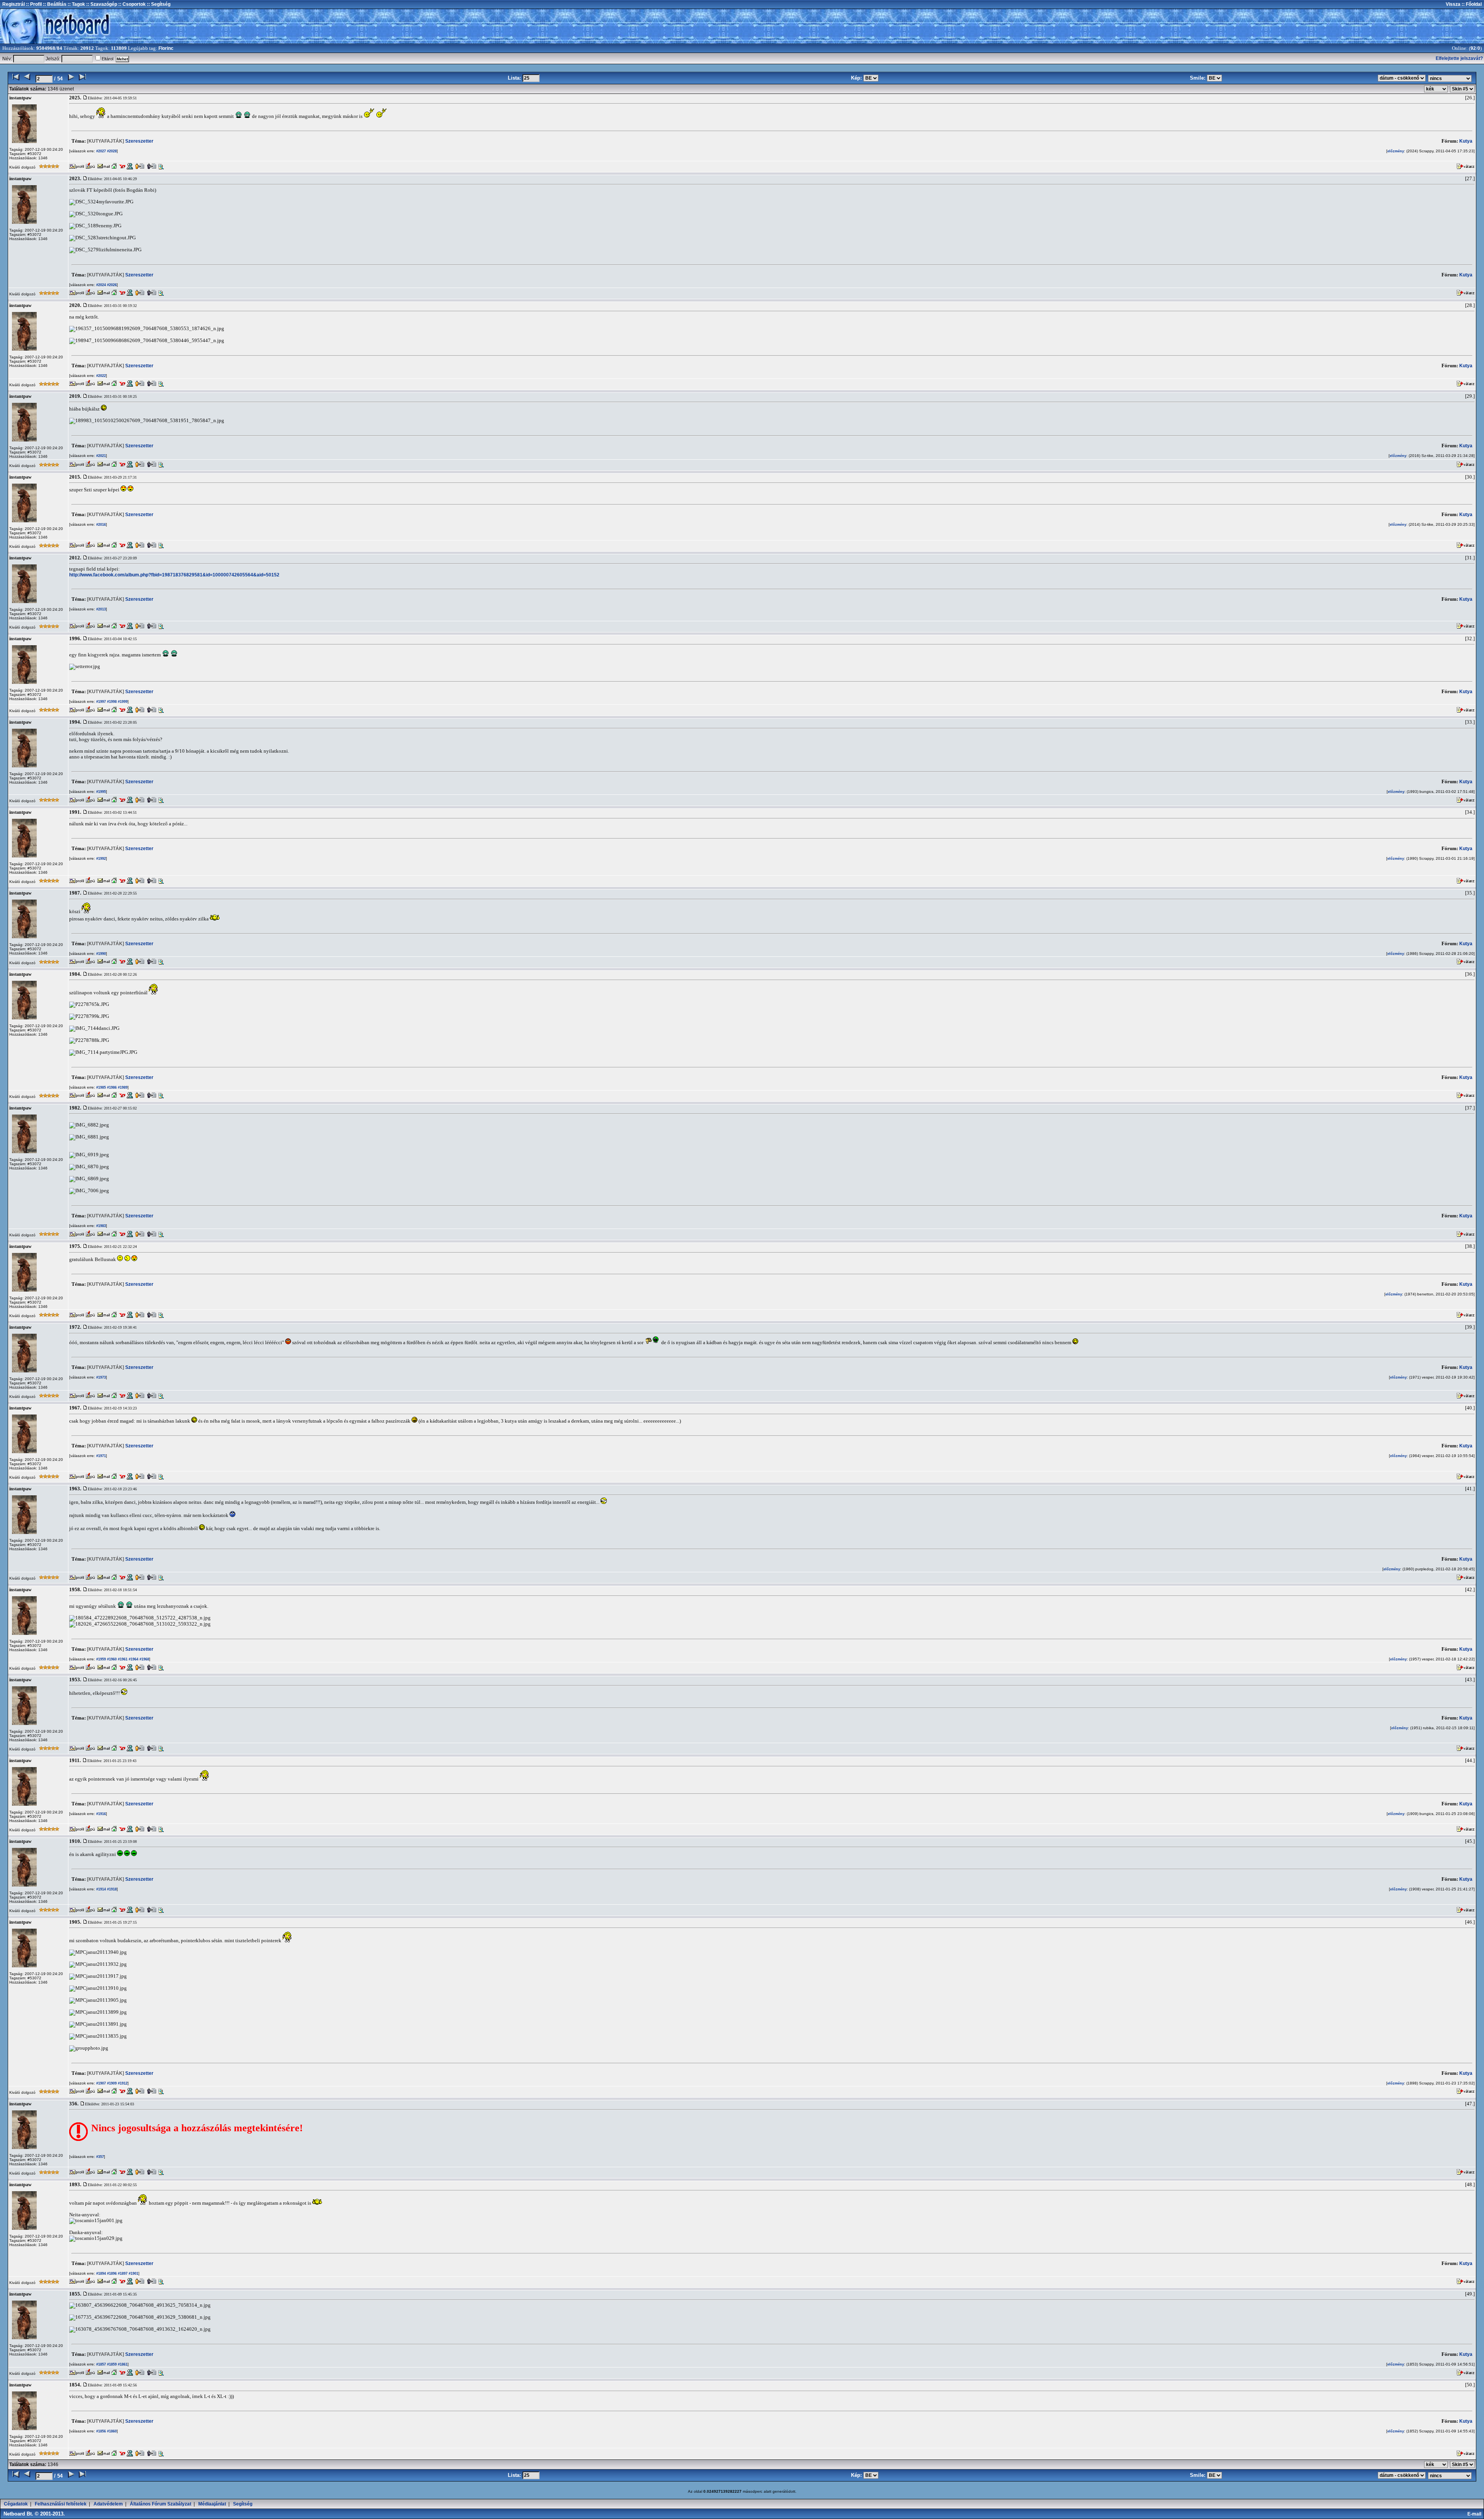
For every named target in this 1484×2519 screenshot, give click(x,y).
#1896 (111, 2274)
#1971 (100, 1456)
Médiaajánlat (212, 2504)
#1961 (122, 1659)
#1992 (100, 859)
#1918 (111, 1889)
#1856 (100, 2431)
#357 (100, 2157)
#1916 (100, 1814)
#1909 (111, 2083)
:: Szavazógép (102, 4)
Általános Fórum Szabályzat (161, 2504)
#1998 (111, 702)
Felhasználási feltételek (61, 2504)
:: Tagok (76, 4)
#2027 (100, 151)
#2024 (100, 285)
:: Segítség (158, 4)
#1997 (100, 702)
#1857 (100, 2364)
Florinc (166, 48)
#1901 (133, 2274)
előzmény (1396, 151)
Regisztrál (14, 4)
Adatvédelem (108, 2504)
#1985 (100, 1087)
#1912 (122, 2083)
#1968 (144, 1659)
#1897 (122, 2274)
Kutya (1466, 141)
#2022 (100, 376)
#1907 (100, 2083)
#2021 (100, 456)
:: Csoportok (131, 4)
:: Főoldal (1471, 4)
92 (1473, 48)
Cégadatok (16, 2504)
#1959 (100, 1659)
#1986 (111, 1087)
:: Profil (33, 4)
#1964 (133, 1659)
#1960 (111, 1659)
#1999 (122, 702)
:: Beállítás (54, 4)
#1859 (111, 2364)
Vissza (1453, 4)
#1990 (100, 954)
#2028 (111, 151)
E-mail (1475, 2514)
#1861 (122, 2364)
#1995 (100, 792)
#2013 (100, 609)
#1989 (122, 1087)
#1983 (100, 1226)
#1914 (100, 1889)
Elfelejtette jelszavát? (1459, 58)
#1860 (111, 2431)
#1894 (100, 2274)
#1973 (100, 1377)
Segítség (243, 2504)
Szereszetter (120, 141)
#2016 (100, 525)
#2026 (111, 285)
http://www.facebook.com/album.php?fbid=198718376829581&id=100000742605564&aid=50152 (174, 575)
